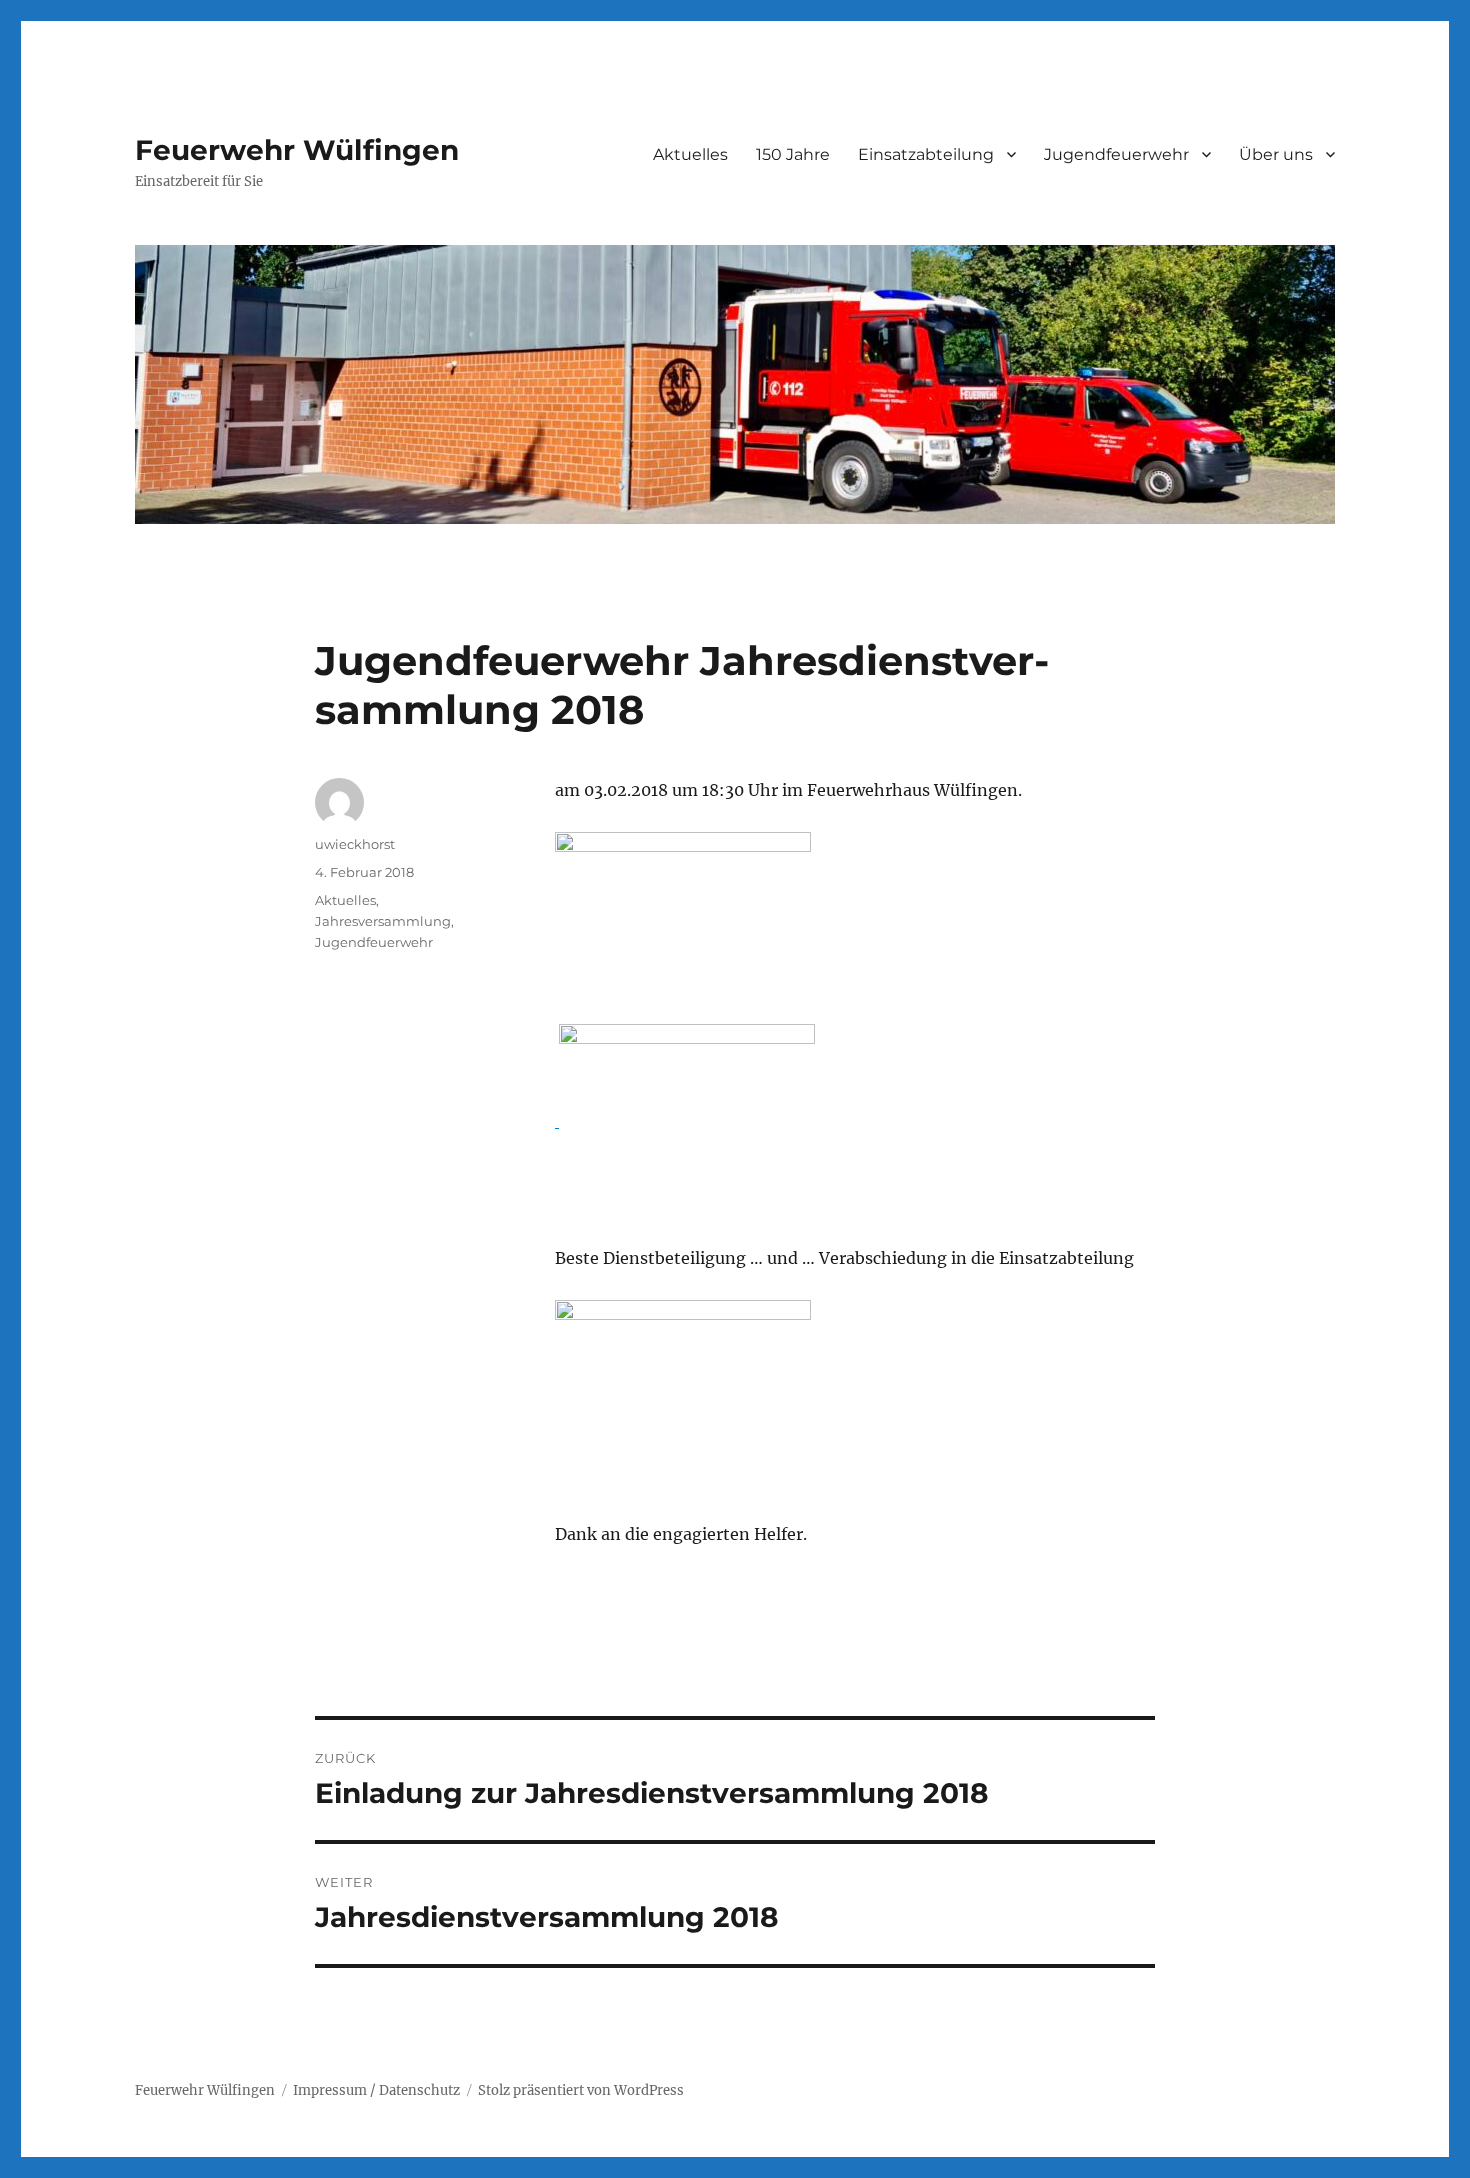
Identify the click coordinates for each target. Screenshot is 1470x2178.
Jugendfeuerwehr (374, 942)
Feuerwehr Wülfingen (297, 150)
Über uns (1276, 154)
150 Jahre (793, 154)
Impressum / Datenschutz (376, 2090)
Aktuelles (690, 154)
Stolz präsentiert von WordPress (581, 2090)
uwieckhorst (355, 844)
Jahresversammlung (383, 921)
